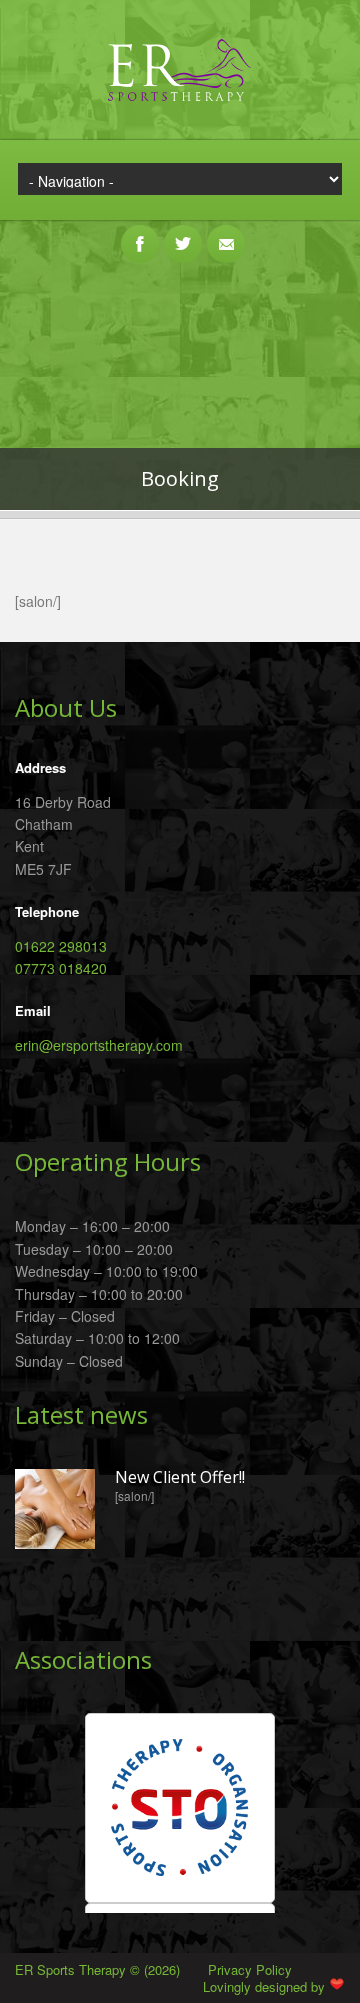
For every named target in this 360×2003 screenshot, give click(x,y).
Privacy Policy (250, 1969)
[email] (226, 233)
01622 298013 (61, 946)
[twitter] (183, 233)
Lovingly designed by (266, 1986)
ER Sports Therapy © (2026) (99, 1969)
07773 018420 (61, 968)
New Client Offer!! (180, 1478)
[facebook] (140, 233)
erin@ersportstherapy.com (99, 1045)
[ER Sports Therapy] (180, 104)
